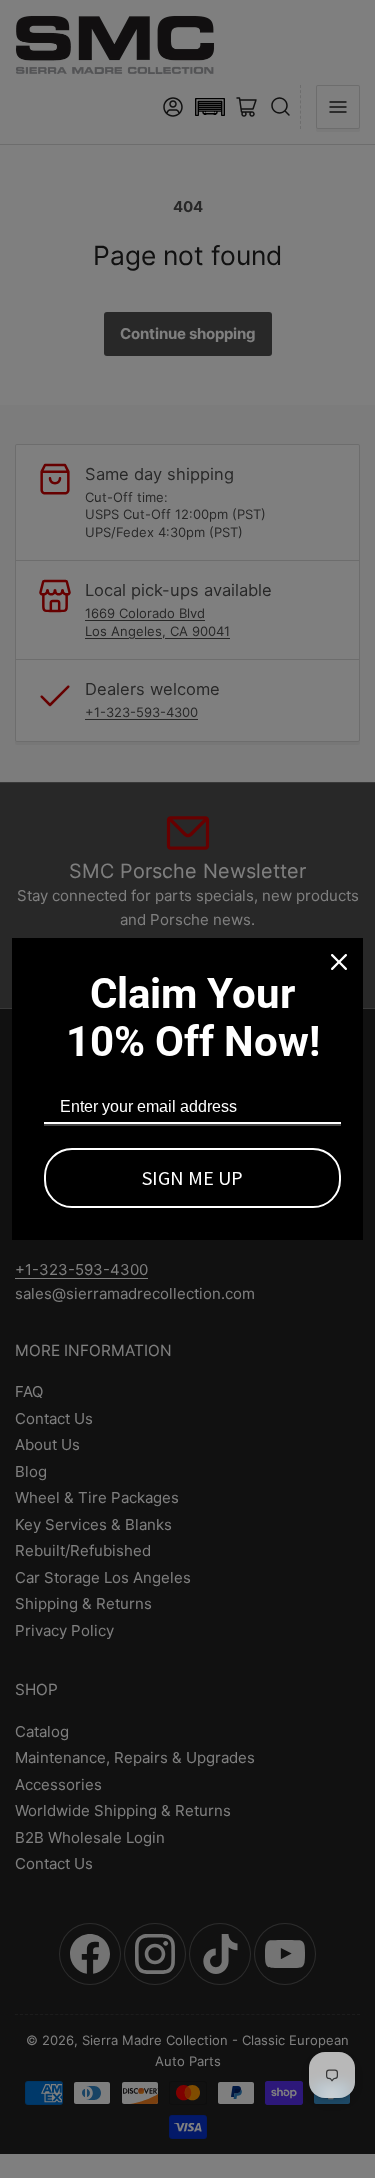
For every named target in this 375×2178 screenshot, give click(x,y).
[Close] (339, 962)
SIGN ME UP (192, 1177)
